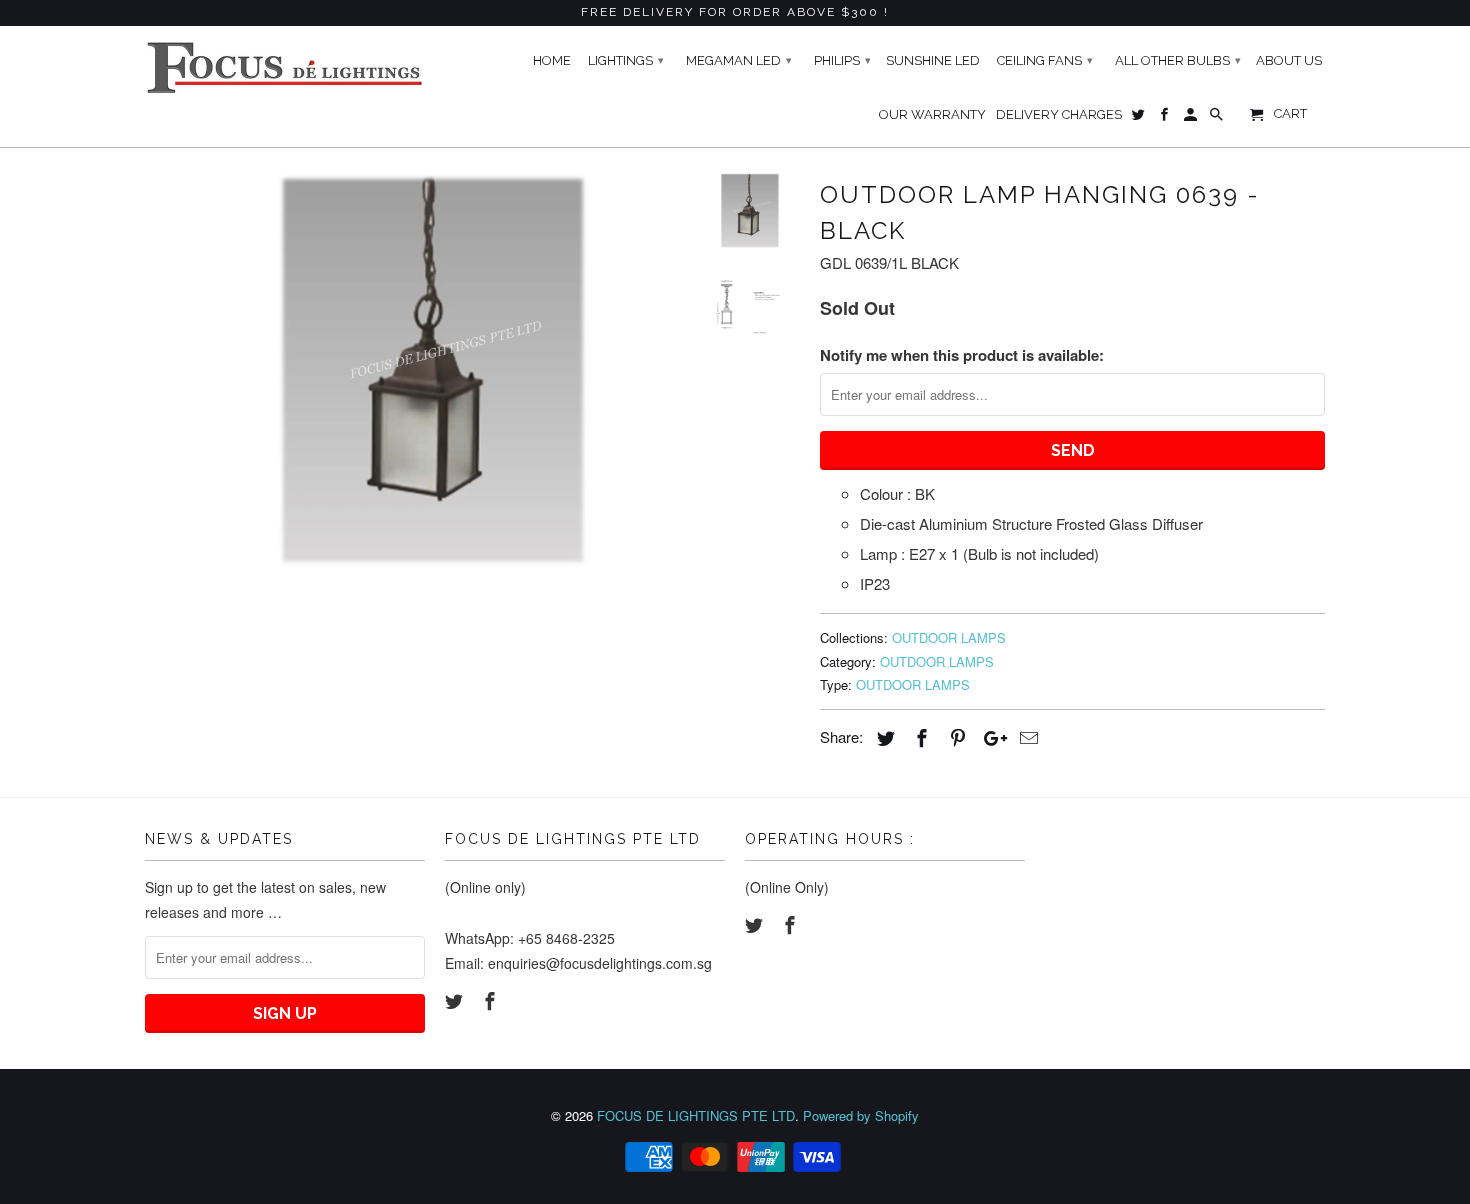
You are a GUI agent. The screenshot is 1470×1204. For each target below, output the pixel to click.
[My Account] (1192, 119)
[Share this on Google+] (990, 737)
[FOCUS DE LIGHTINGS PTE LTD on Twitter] (456, 1000)
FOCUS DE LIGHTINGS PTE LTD (696, 1115)
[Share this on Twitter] (883, 737)
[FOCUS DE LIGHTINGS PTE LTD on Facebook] (492, 1000)
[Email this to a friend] (1026, 737)
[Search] (1218, 119)
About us (1289, 60)
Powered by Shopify (861, 1115)
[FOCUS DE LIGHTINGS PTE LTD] (285, 67)
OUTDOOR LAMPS (949, 637)
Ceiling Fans (1045, 60)
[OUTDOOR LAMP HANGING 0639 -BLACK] (407, 369)
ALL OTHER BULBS (1178, 60)
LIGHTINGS (626, 60)
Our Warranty (932, 114)
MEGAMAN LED (739, 60)
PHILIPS (842, 60)
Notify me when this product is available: (962, 355)
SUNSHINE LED (933, 60)
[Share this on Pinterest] (955, 737)
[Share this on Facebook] (919, 737)
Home (552, 60)
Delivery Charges (1059, 114)
